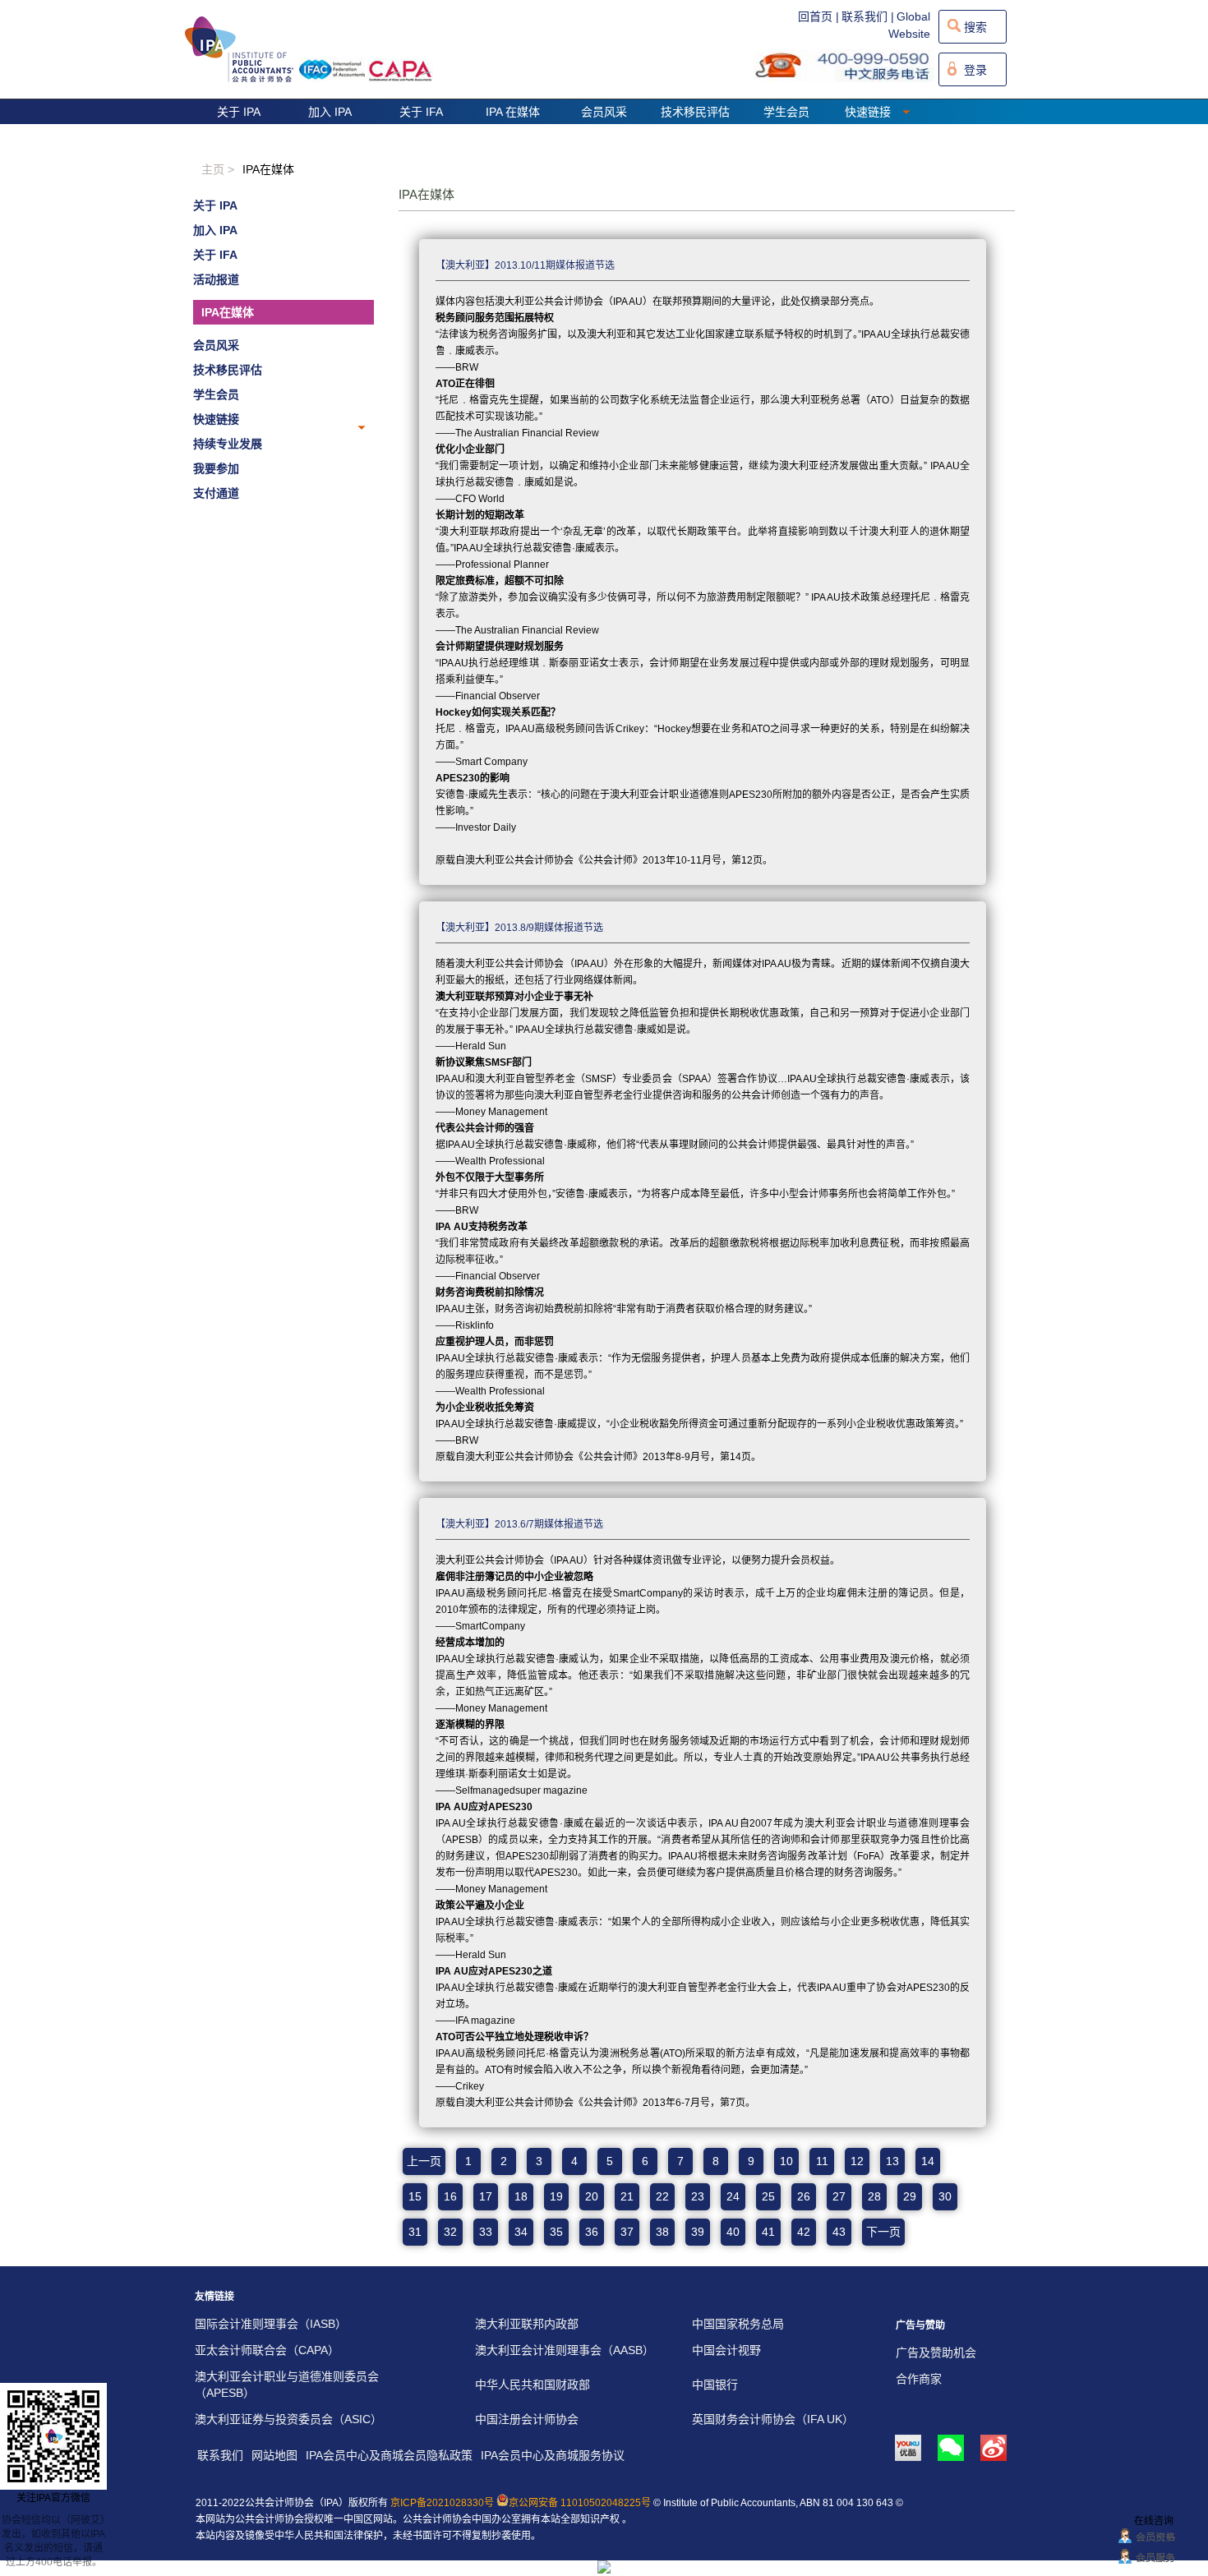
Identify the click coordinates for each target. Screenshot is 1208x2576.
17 (486, 2196)
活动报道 (216, 279)
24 (733, 2196)
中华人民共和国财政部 (533, 2385)
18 (521, 2196)
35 (556, 2232)
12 (857, 2161)
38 (662, 2232)
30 (945, 2196)
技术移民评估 (695, 112)
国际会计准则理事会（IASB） (271, 2324)
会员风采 (604, 112)
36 (592, 2232)
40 (733, 2232)
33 (486, 2232)
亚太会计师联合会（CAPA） (267, 2350)
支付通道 (216, 493)
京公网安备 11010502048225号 (580, 2503)
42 (804, 2232)
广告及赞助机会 (936, 2353)
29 (910, 2196)
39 (698, 2232)
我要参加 (216, 468)
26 (804, 2196)
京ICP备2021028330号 (442, 2503)
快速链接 (869, 112)
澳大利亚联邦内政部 (527, 2324)
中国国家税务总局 (738, 2324)
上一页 (424, 2161)
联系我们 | (868, 16)
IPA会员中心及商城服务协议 (553, 2455)
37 (627, 2232)
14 (928, 2161)
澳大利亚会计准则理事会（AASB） (565, 2350)
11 (822, 2161)
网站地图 (274, 2455)
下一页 (883, 2232)
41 (768, 2232)
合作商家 (919, 2379)
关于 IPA (239, 112)
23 (698, 2196)
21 (627, 2196)
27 (839, 2196)
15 (415, 2196)
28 (874, 2196)
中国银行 (715, 2385)
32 (450, 2232)
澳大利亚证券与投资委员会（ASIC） (288, 2419)
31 (415, 2232)
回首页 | (818, 16)
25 (768, 2196)
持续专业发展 (228, 444)
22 (662, 2196)
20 (592, 2196)
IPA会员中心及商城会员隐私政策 (389, 2455)
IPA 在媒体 (513, 112)
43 (839, 2232)
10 (786, 2161)
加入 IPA (330, 112)
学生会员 (786, 112)
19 (556, 2196)
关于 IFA (421, 112)
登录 (975, 70)
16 (450, 2196)
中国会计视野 (726, 2350)
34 (521, 2232)
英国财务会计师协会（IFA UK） (773, 2419)
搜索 (975, 27)
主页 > (218, 169)
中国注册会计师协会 (527, 2419)
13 (892, 2161)
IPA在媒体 (228, 312)
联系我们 (220, 2455)
